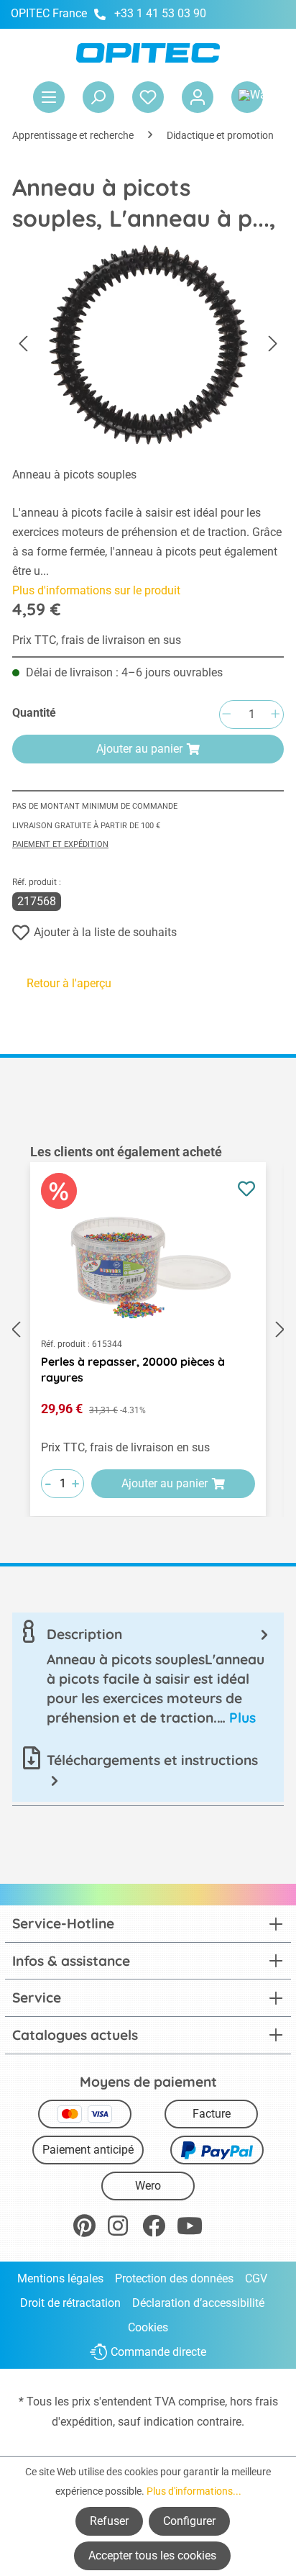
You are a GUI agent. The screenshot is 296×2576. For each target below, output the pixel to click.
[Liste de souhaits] (148, 97)
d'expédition (82, 2422)
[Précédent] (23, 344)
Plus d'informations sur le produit (96, 590)
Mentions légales (60, 2278)
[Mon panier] (247, 97)
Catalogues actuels (75, 2035)
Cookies (148, 2327)
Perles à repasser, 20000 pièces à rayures (133, 1369)
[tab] (148, 1676)
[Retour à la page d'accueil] (148, 53)
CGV (256, 2278)
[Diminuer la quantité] (226, 715)
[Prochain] (273, 344)
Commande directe (158, 2353)
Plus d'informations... (194, 2491)
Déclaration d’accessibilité (198, 2303)
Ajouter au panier (139, 749)
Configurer (189, 2521)
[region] (148, 1330)
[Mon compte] (198, 97)
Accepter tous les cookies (152, 2555)
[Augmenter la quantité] (275, 715)
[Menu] (49, 97)
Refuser (109, 2521)
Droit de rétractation (70, 2303)
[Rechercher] (98, 97)
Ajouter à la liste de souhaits (105, 932)
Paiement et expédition (60, 844)
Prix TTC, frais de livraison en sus (97, 640)
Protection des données (174, 2278)
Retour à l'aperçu (69, 983)
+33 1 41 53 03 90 (160, 13)
